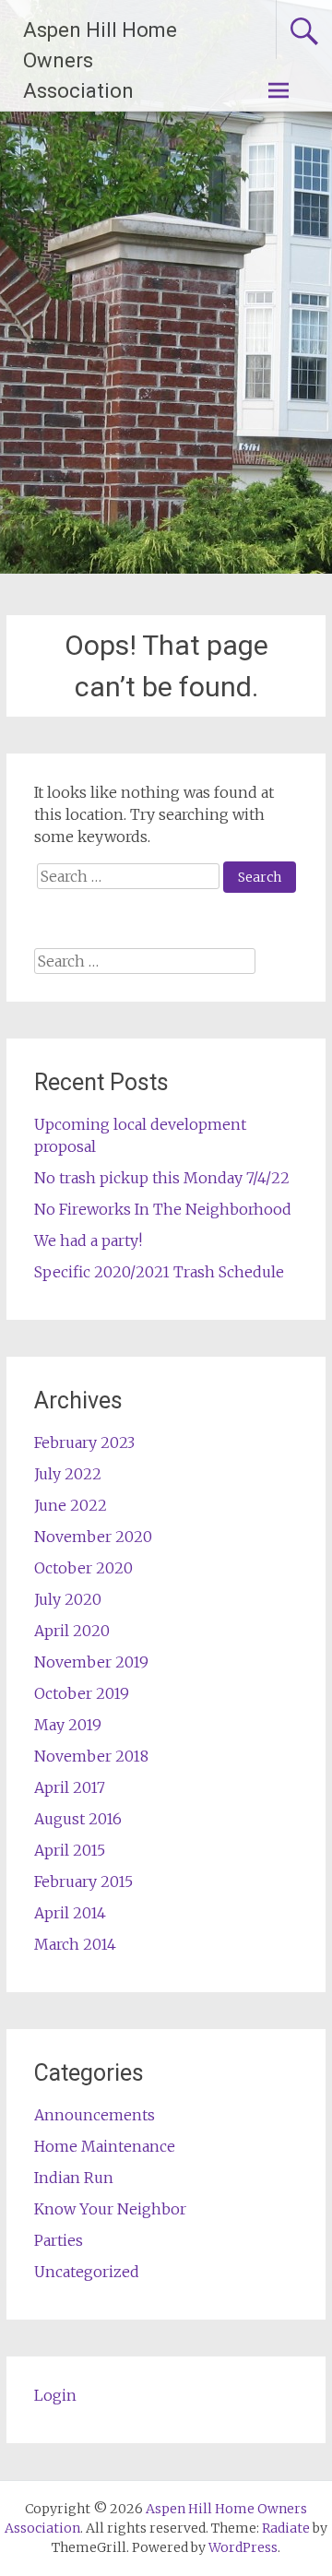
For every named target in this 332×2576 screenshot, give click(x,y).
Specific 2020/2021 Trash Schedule (159, 1272)
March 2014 (75, 1944)
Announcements (95, 2115)
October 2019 (82, 1693)
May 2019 (68, 1725)
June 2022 (71, 1505)
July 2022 (68, 1474)
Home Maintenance (105, 2146)
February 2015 (83, 1882)
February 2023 (84, 1442)
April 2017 (70, 1787)
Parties (59, 2240)
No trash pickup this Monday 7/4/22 (162, 1178)
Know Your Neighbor (110, 2209)
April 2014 (70, 1913)
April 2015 (70, 1850)
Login (55, 2395)
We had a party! (88, 1241)
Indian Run (74, 2178)
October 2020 (83, 1568)
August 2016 (78, 1819)
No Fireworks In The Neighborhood (163, 1209)
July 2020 (68, 1599)
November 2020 (93, 1537)
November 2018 (91, 1756)
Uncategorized (87, 2272)
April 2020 (72, 1631)
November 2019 (91, 1662)
